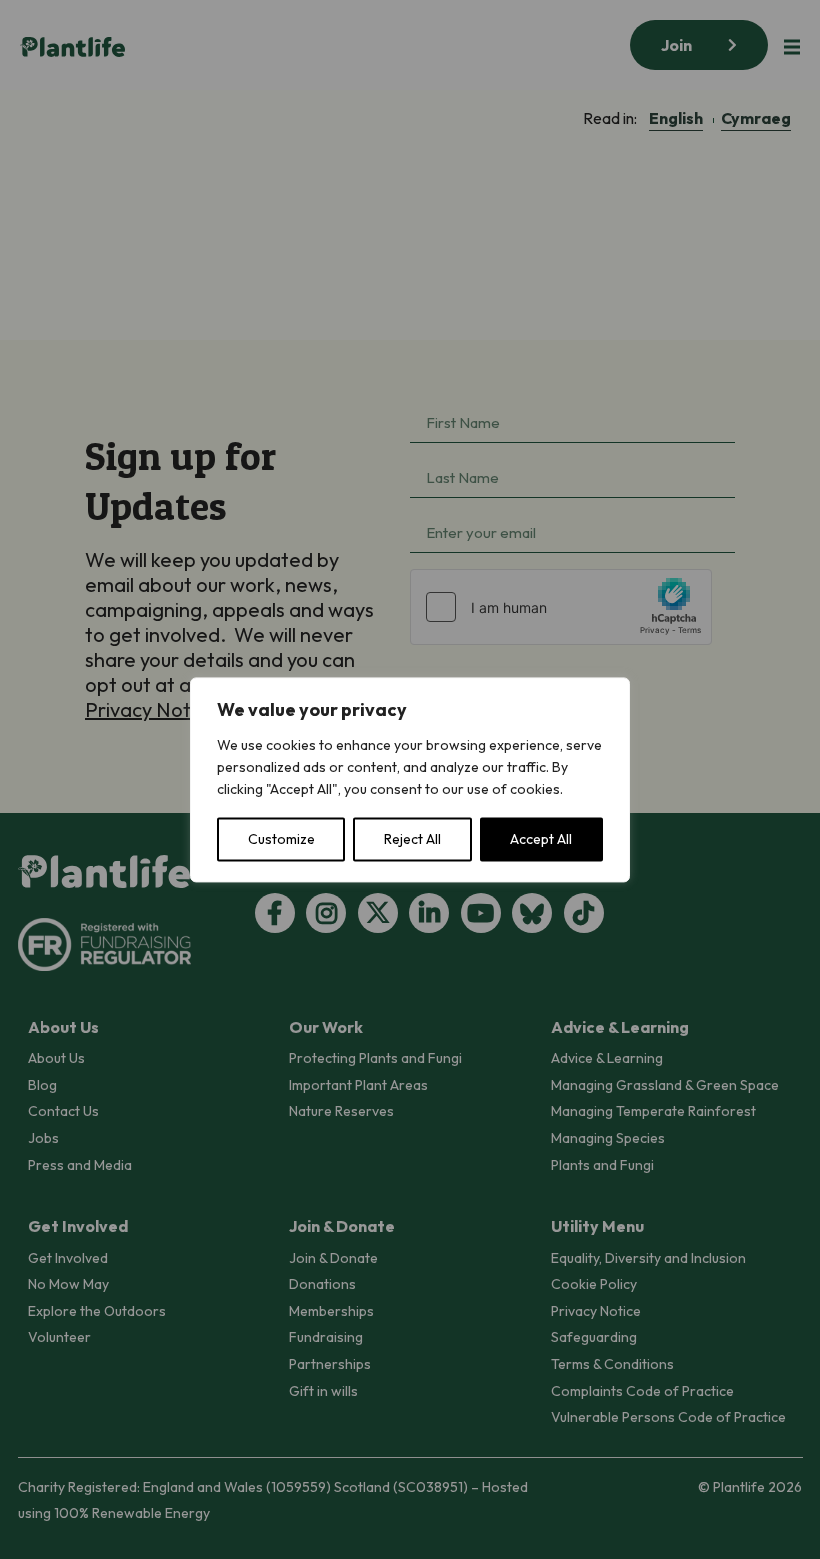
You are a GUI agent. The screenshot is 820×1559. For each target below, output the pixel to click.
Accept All (541, 839)
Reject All (412, 839)
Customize (281, 839)
